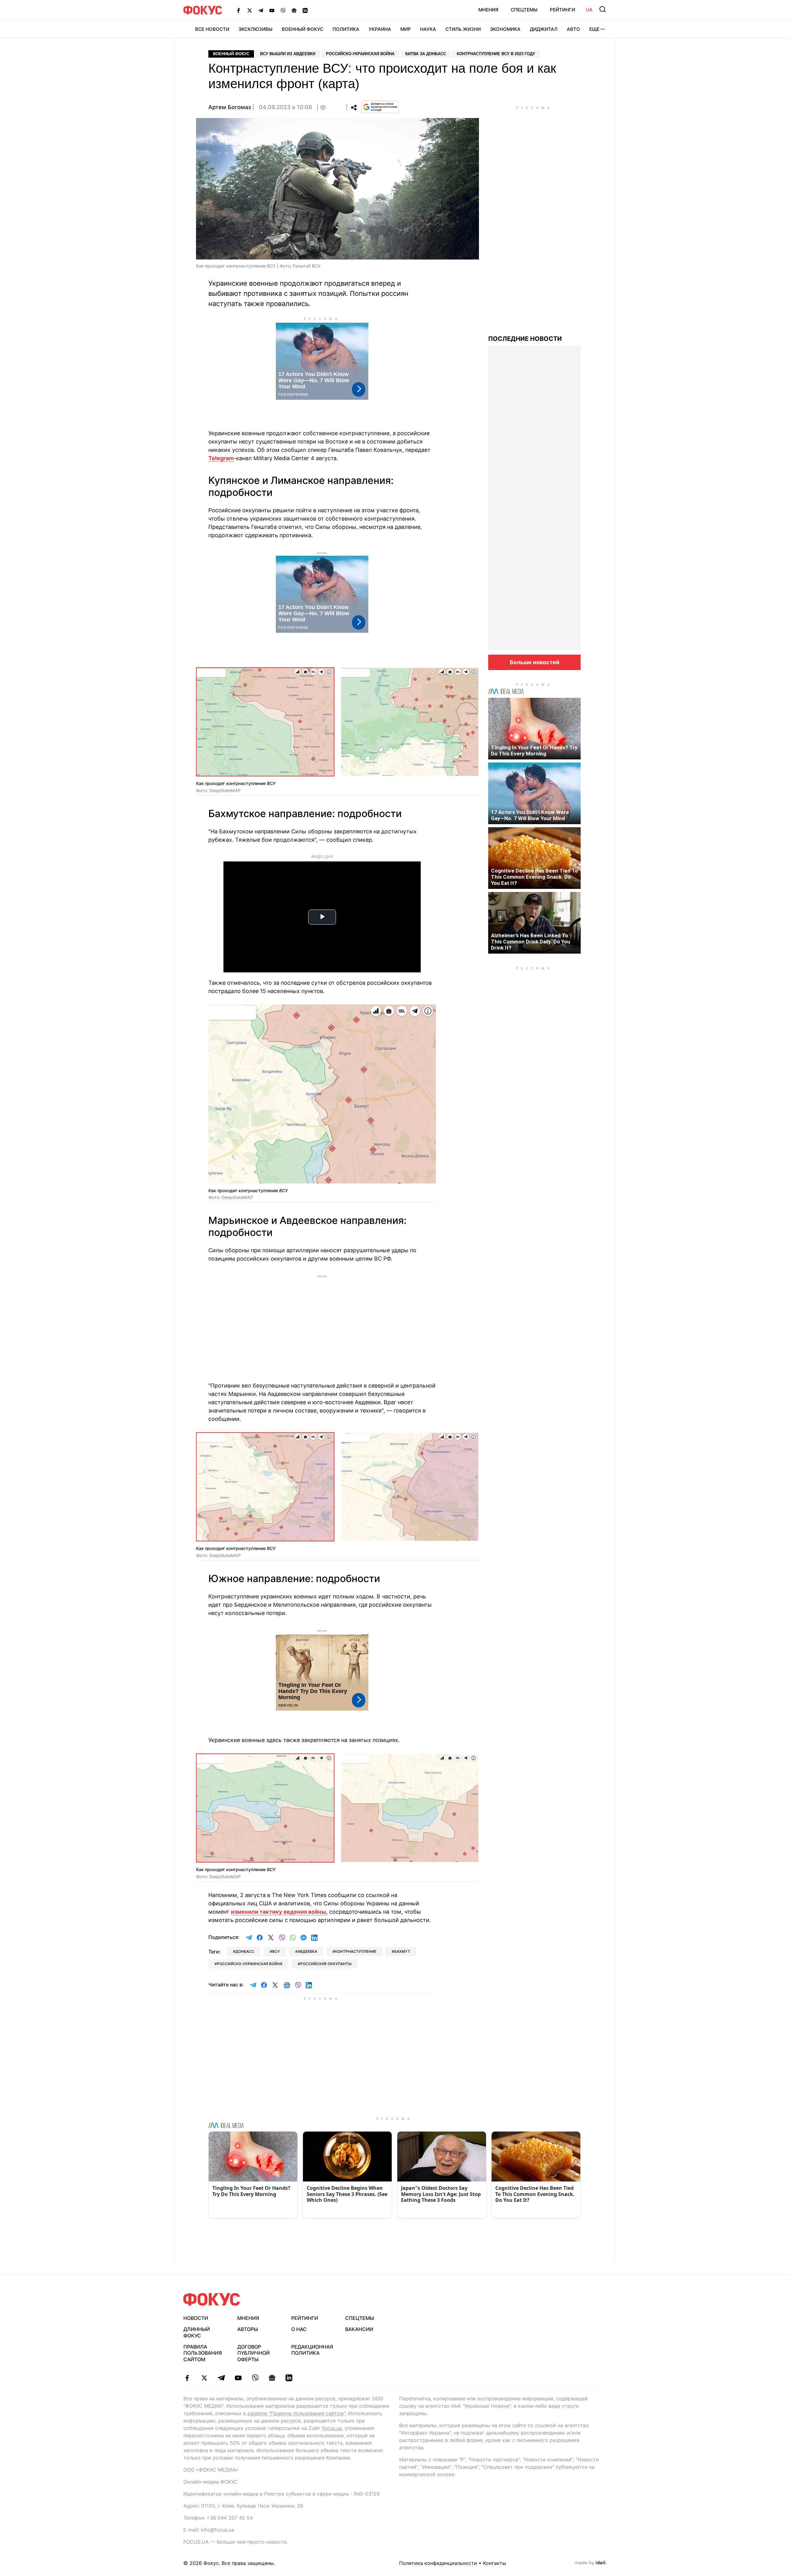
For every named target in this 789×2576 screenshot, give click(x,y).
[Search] (603, 9)
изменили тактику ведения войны (278, 1912)
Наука (428, 29)
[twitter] (204, 2378)
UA (589, 10)
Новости (196, 2318)
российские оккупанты (326, 1964)
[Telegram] (261, 10)
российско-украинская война (250, 1964)
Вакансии (359, 2329)
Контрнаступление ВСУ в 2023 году (496, 54)
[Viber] (283, 10)
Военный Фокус (303, 29)
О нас (299, 2329)
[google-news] (272, 2378)
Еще (594, 29)
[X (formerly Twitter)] (250, 10)
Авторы (248, 2329)
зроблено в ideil (591, 2563)
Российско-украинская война (360, 54)
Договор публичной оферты (253, 2353)
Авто (573, 29)
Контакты (495, 2563)
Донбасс (245, 1951)
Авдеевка (307, 1951)
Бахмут (402, 1951)
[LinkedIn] (305, 10)
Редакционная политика (312, 2350)
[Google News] (294, 10)
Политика (346, 29)
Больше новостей (535, 662)
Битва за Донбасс (426, 54)
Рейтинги (562, 10)
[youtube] (238, 2378)
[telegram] (221, 2378)
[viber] (255, 2378)
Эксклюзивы (256, 29)
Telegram (221, 458)
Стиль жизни (463, 29)
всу (276, 1951)
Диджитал (544, 29)
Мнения (488, 10)
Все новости (212, 29)
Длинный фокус (197, 2332)
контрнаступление (356, 1951)
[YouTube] (272, 10)
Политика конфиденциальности (438, 2563)
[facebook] (187, 2378)
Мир (406, 29)
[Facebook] (239, 10)
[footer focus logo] (212, 2299)
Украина (380, 29)
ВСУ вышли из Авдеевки (288, 54)
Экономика (505, 29)
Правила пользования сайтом (203, 2353)
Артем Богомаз (230, 107)
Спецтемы (524, 10)
